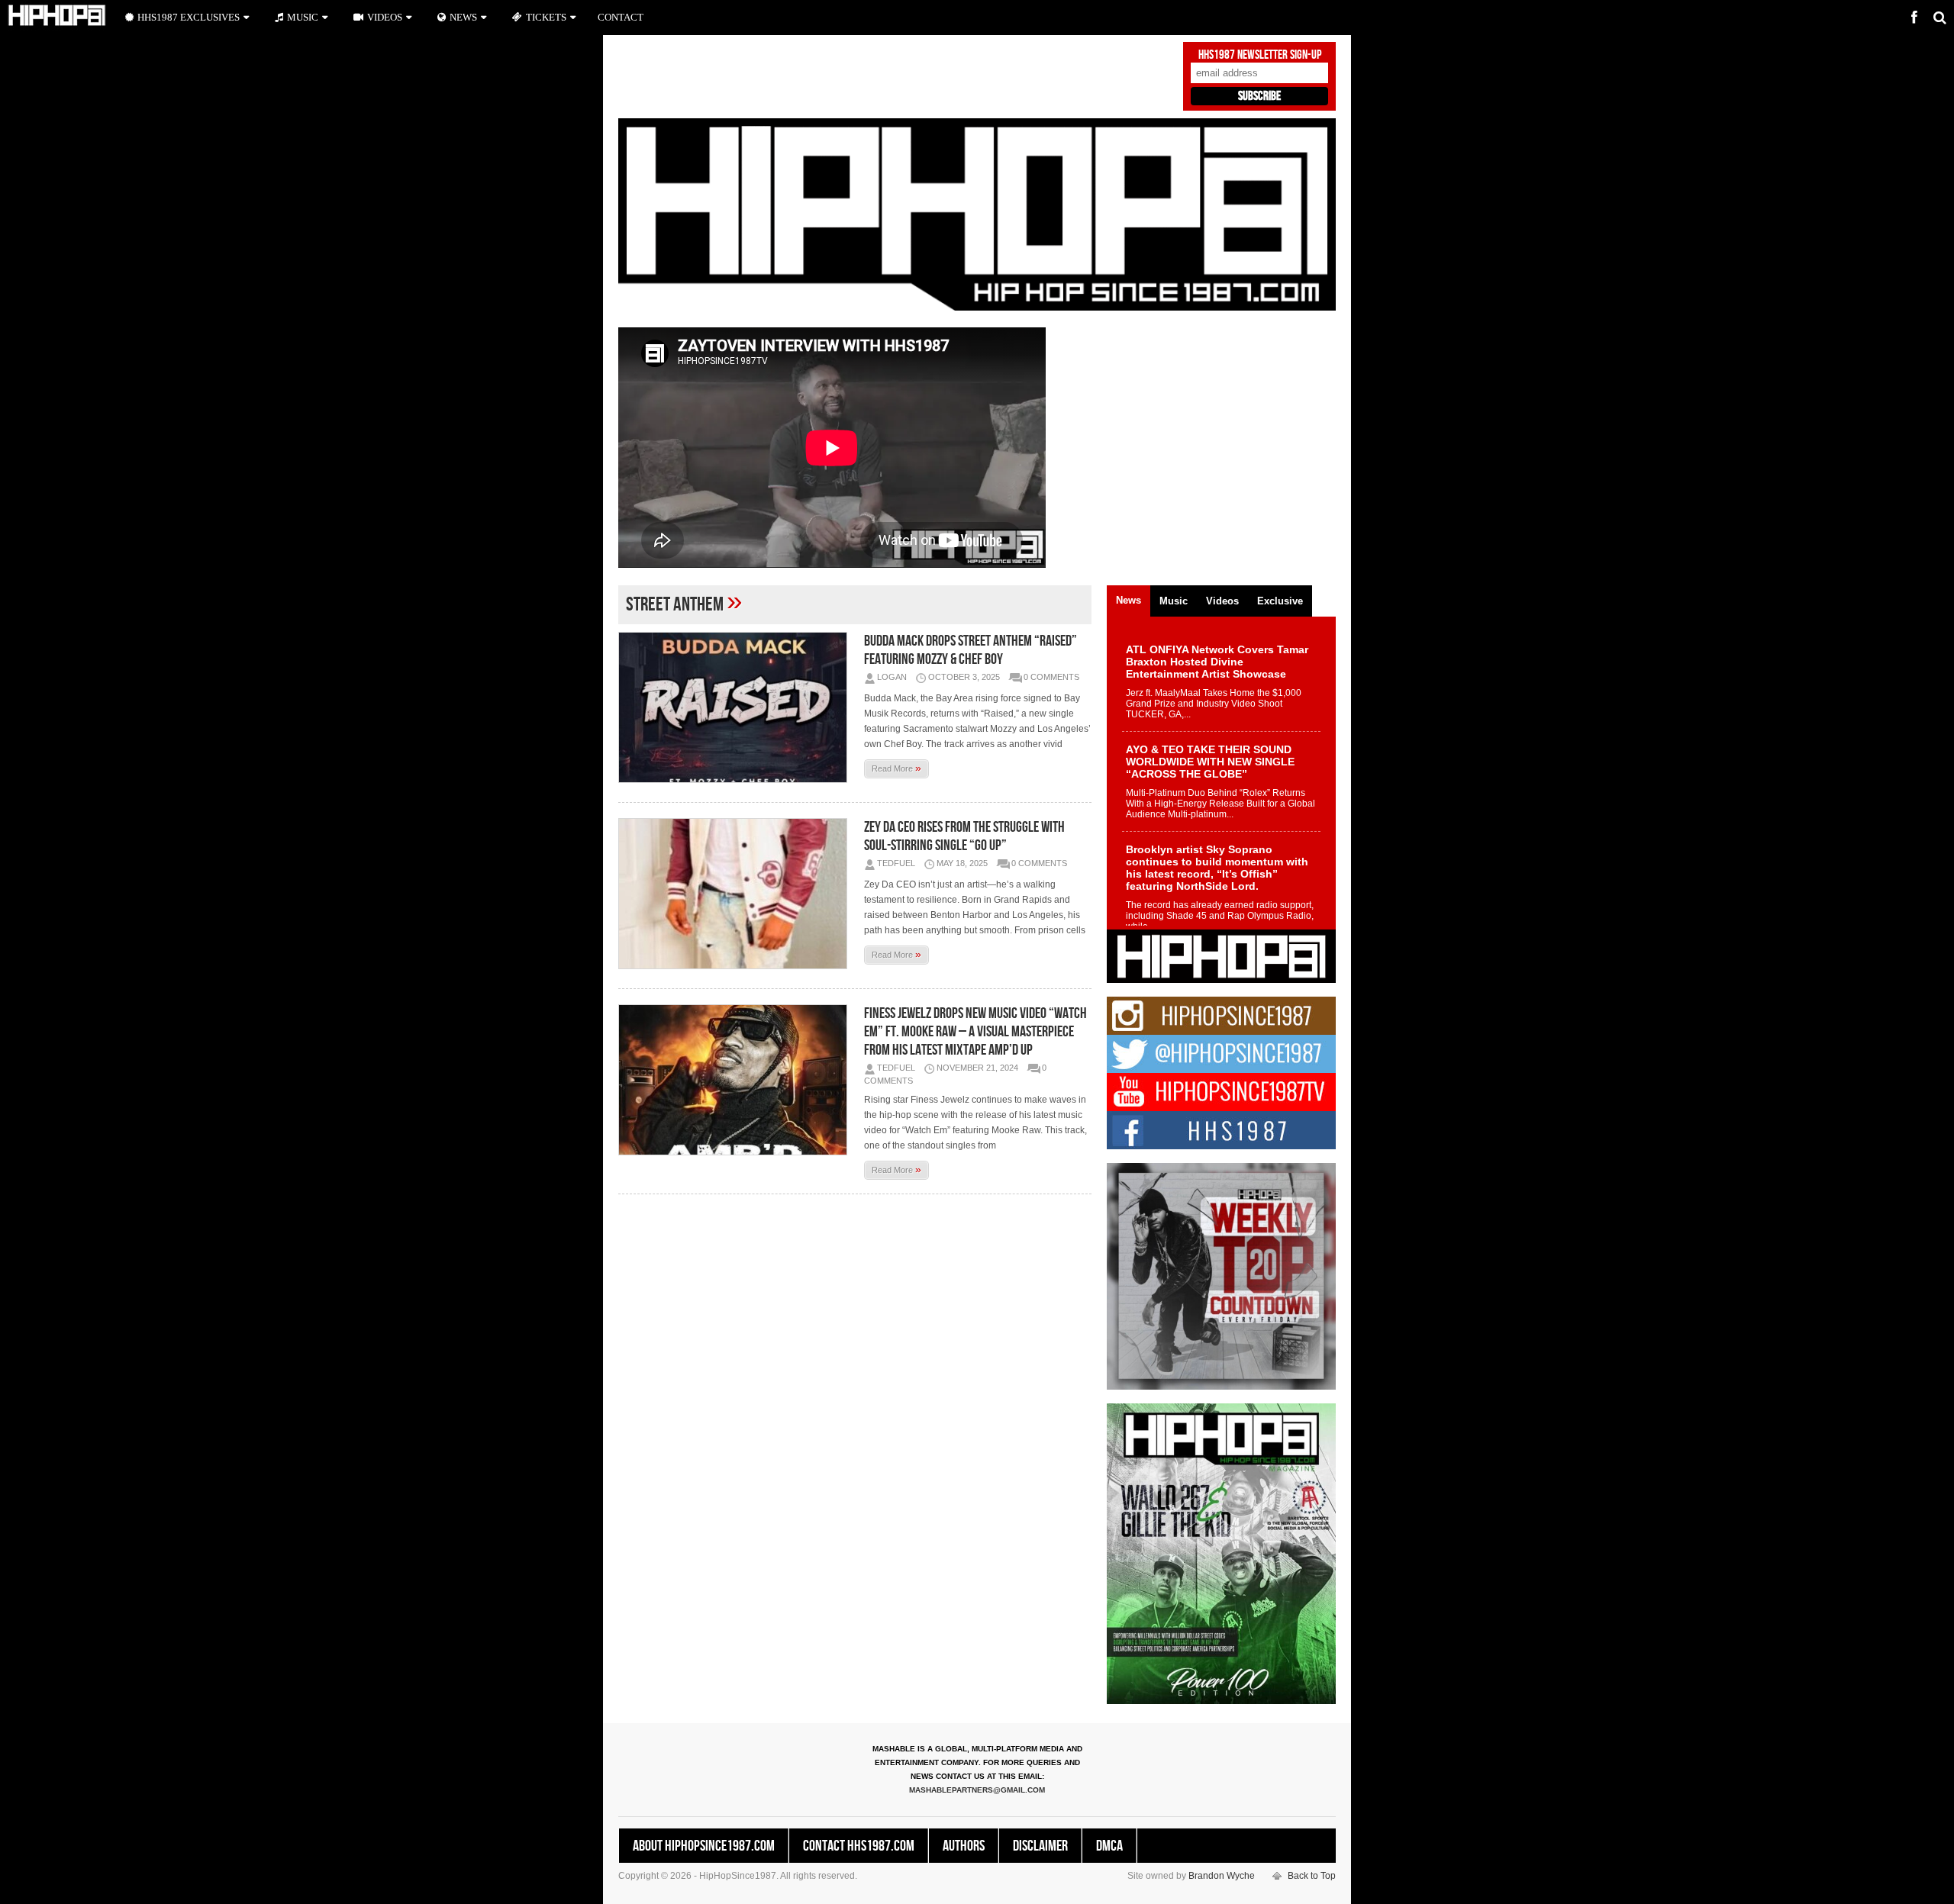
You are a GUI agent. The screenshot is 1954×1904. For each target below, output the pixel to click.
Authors (964, 1846)
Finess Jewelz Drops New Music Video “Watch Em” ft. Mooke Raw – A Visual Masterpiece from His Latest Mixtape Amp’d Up (975, 1032)
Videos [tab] (1222, 601)
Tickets (546, 17)
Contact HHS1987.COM (859, 1846)
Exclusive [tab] (1280, 601)
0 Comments (1051, 677)
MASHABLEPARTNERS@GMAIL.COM (977, 1790)
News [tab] (1129, 600)
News (463, 17)
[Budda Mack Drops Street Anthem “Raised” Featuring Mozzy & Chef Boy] (737, 707)
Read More (896, 768)
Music (303, 17)
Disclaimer (1040, 1846)
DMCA (1109, 1846)
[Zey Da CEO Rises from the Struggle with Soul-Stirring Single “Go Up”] (737, 894)
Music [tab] (1174, 601)
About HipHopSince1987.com (704, 1846)
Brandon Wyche (1222, 1876)
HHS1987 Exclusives (189, 17)
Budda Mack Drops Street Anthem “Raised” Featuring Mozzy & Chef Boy (971, 650)
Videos (385, 17)
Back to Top (1312, 1876)
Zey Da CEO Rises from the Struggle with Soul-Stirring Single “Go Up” (964, 836)
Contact (621, 17)
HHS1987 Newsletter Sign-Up (1260, 55)
